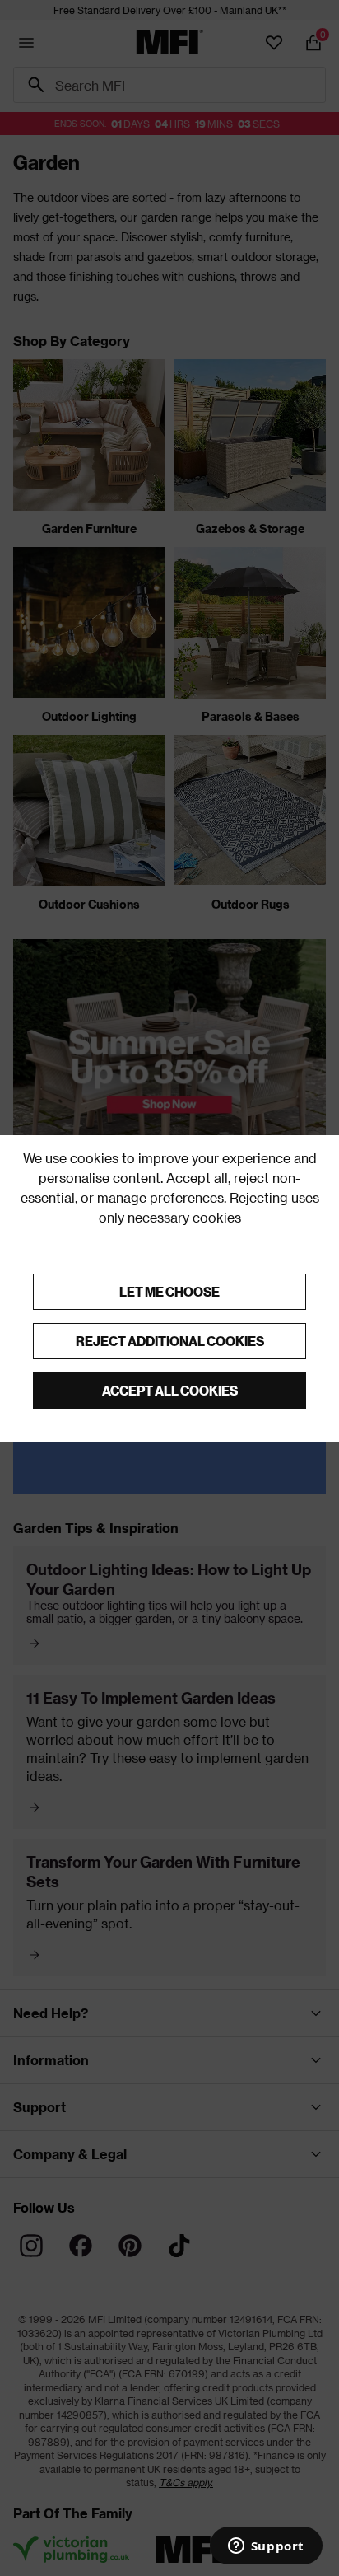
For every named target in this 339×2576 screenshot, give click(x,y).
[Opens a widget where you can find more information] (266, 2547)
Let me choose (169, 1291)
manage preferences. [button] (162, 1197)
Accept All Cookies (170, 1390)
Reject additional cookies (170, 1341)
